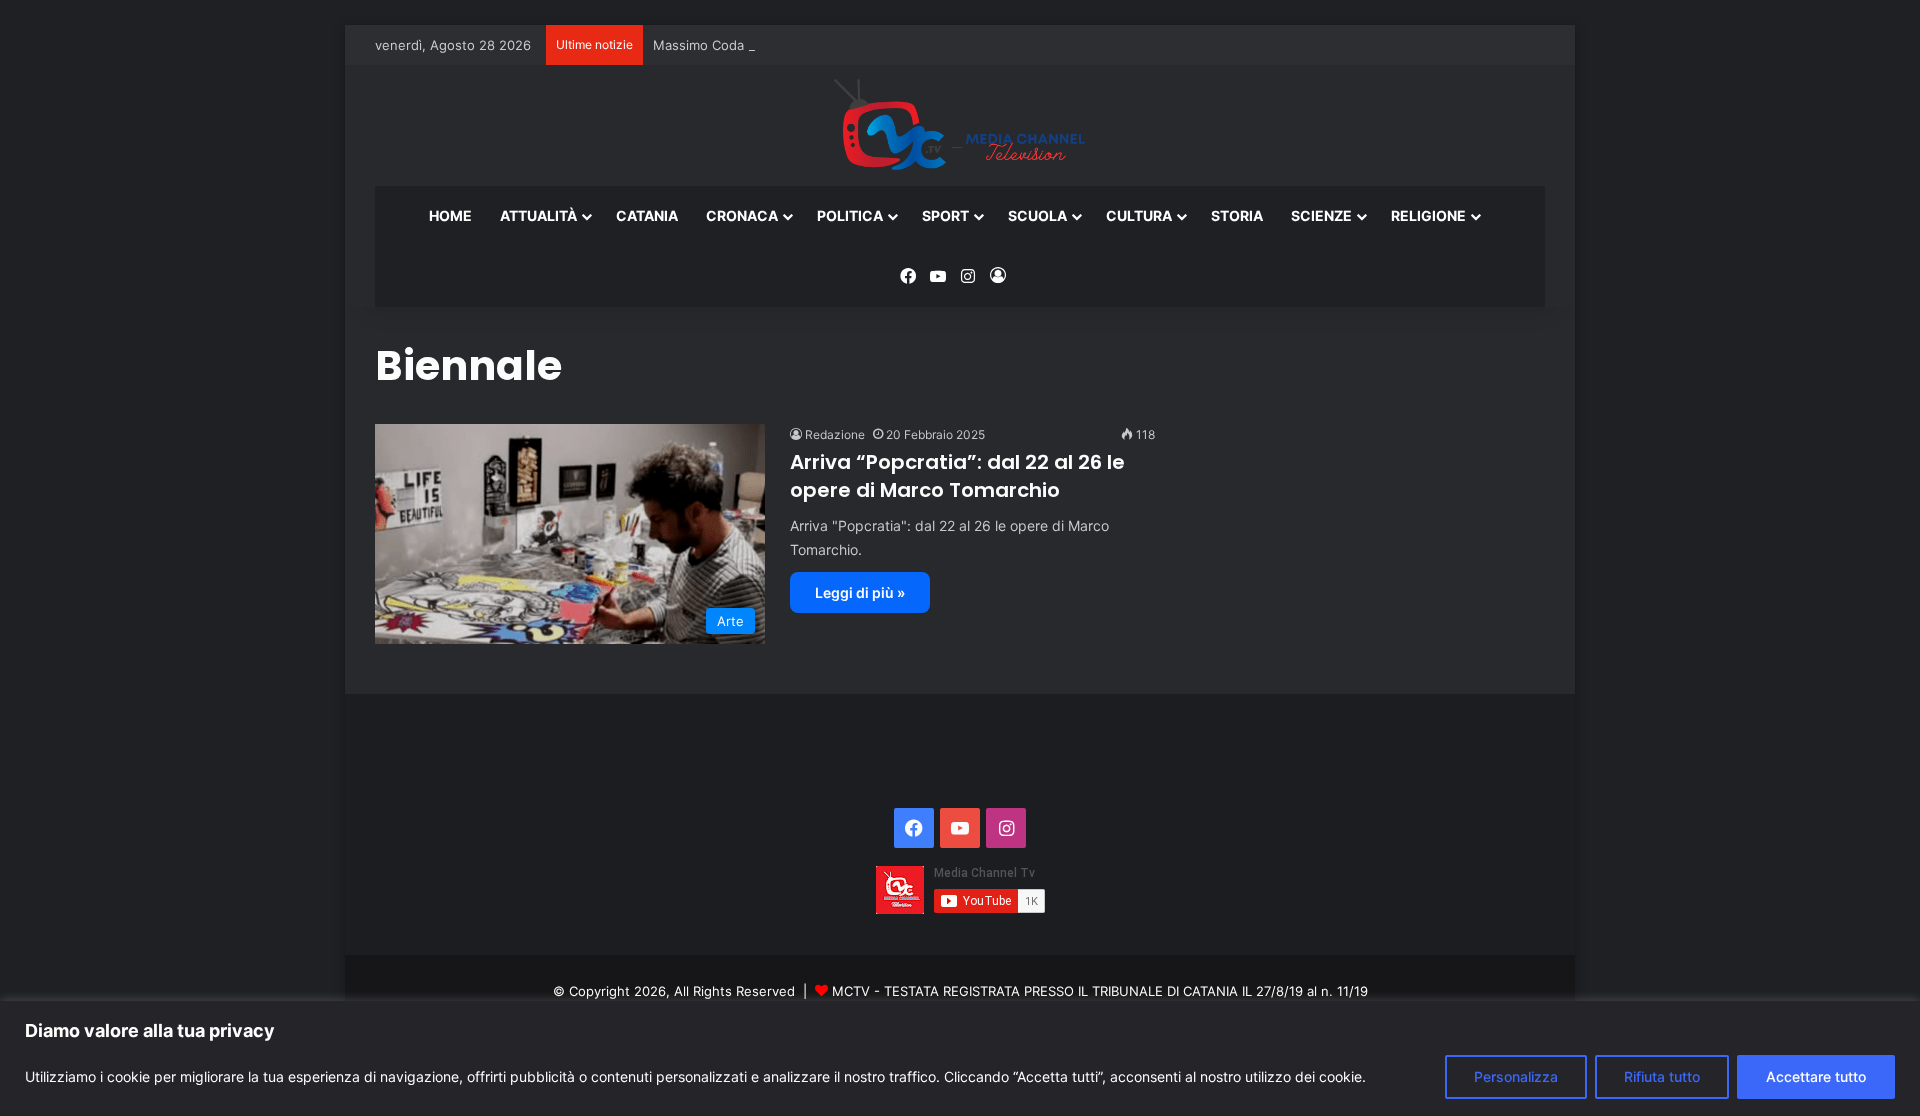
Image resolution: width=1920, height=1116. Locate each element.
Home (450, 215)
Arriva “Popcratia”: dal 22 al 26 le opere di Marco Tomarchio (957, 476)
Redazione (835, 434)
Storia (1237, 215)
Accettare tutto (1816, 1076)
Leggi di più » (860, 592)
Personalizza (1516, 1076)
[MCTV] (959, 126)
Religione (1428, 215)
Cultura (1139, 215)
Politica (850, 215)
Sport (945, 215)
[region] (960, 1058)
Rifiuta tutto (1662, 1076)
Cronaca (742, 215)
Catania (647, 215)
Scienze (1321, 215)
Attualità (538, 215)
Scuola (1037, 215)
